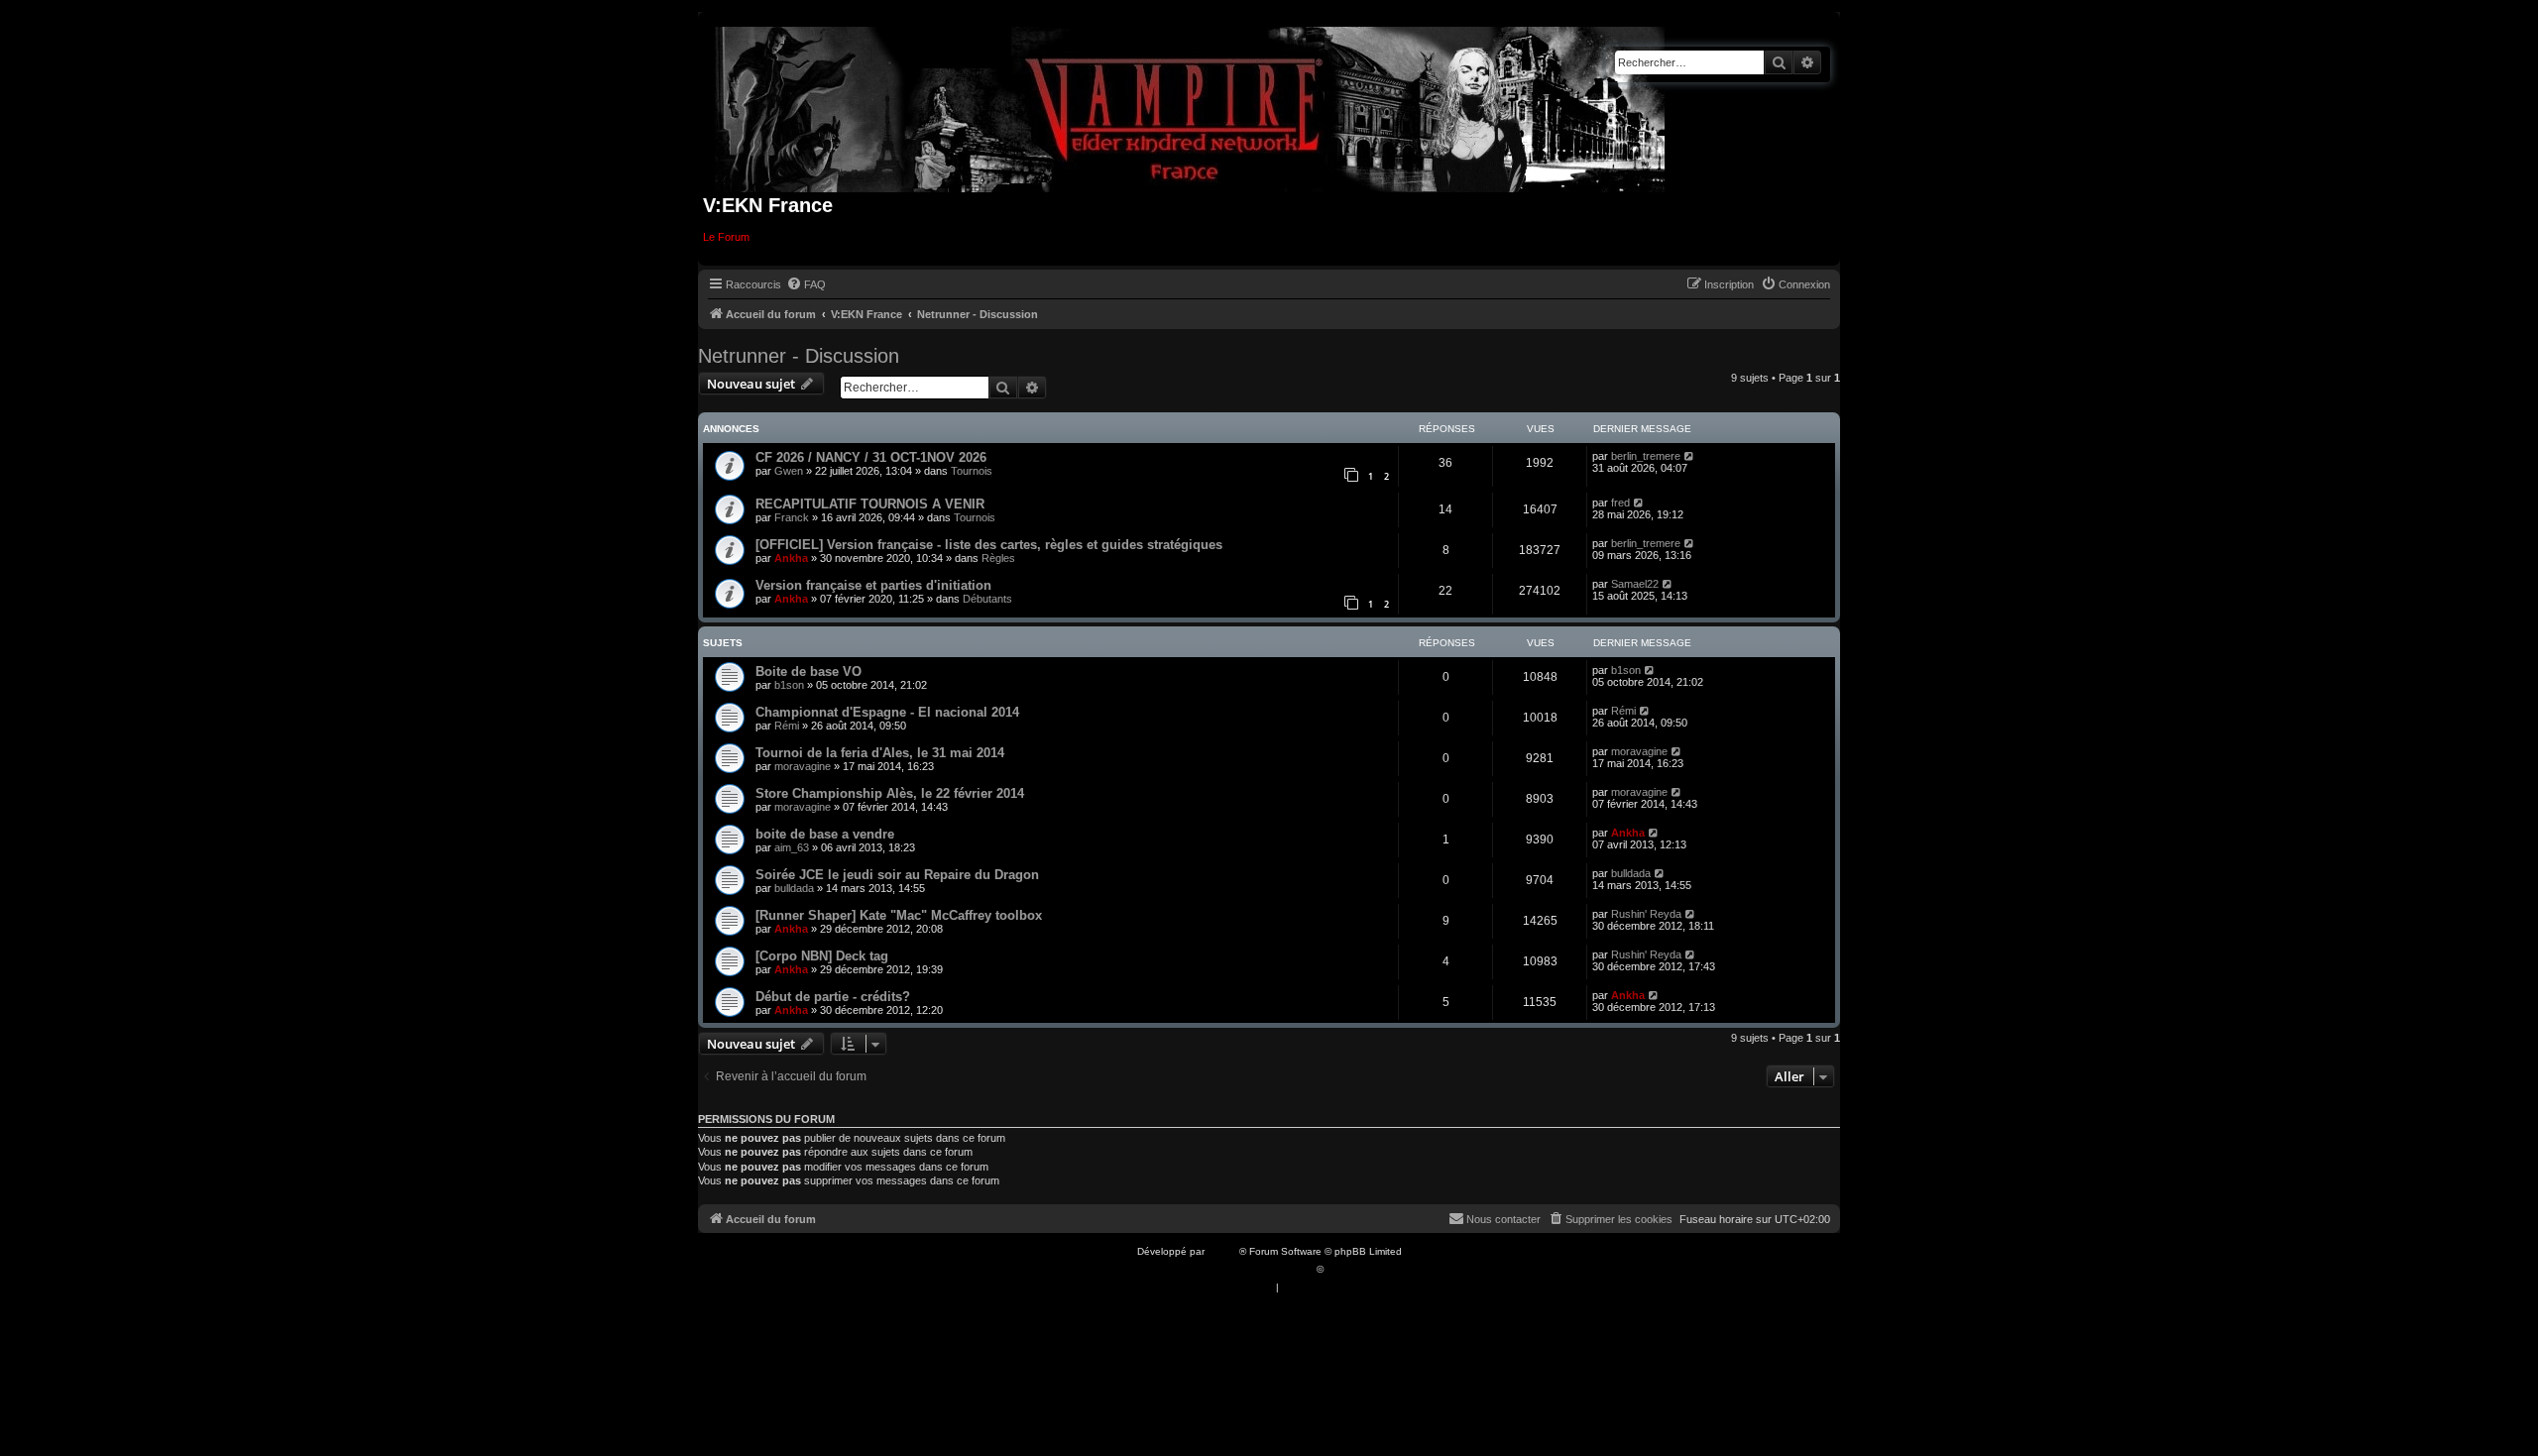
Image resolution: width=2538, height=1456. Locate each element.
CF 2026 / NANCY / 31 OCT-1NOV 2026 (871, 457)
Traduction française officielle (1247, 1269)
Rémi (787, 726)
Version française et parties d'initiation (873, 585)
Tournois (972, 471)
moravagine (803, 766)
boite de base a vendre (825, 834)
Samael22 (1635, 584)
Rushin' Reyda (1646, 914)
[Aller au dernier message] (1690, 456)
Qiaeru (1342, 1269)
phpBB (1223, 1251)
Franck (792, 517)
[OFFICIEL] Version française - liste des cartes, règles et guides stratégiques (989, 545)
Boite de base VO (808, 672)
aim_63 (792, 847)
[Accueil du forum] (1190, 106)
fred (1620, 503)
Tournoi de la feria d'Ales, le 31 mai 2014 (880, 753)
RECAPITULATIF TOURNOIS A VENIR (870, 504)
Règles (998, 558)
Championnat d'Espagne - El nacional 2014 (887, 712)
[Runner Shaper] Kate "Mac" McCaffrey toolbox (899, 915)
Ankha (791, 558)
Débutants (987, 599)
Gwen (789, 471)
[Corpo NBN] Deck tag (822, 956)
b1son (789, 685)
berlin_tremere (1646, 456)
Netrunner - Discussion (799, 356)
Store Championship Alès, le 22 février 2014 (890, 793)
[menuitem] (806, 284)
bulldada (794, 888)
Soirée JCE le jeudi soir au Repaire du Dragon (897, 875)
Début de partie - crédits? (833, 997)
